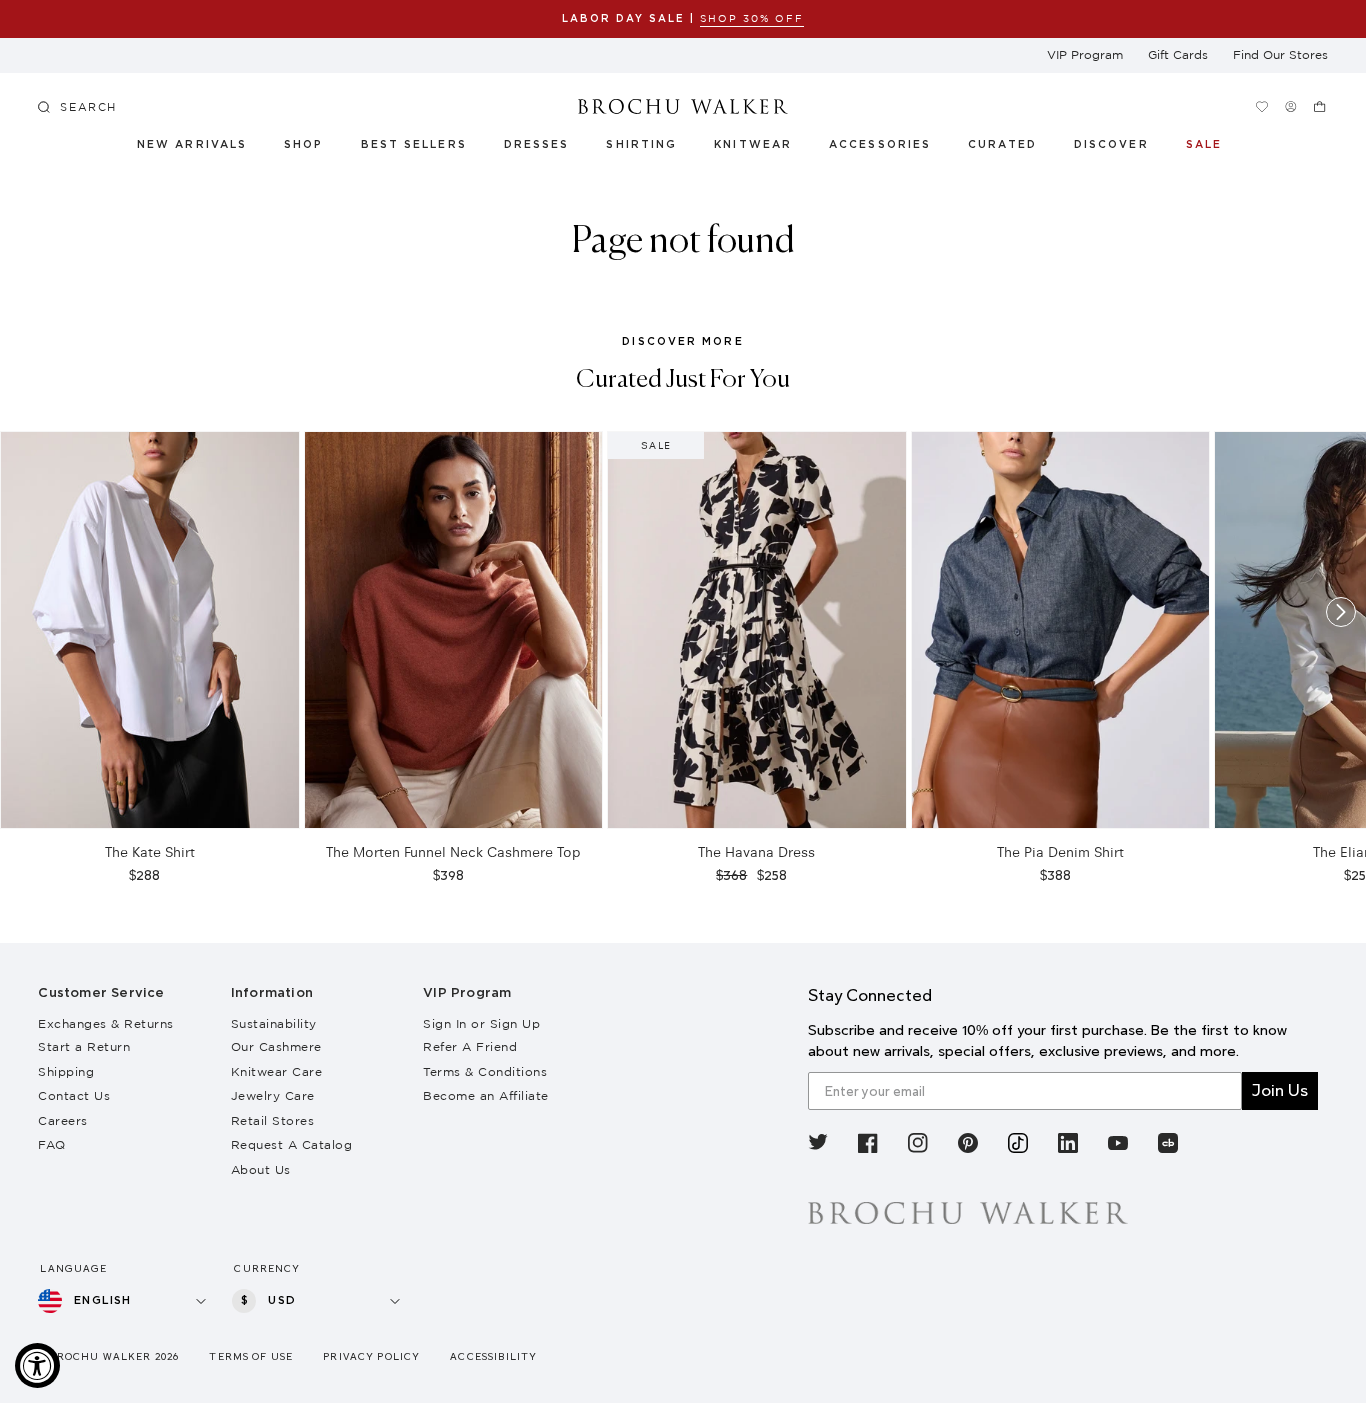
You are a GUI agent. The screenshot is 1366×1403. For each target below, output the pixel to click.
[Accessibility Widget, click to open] (37, 1365)
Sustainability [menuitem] (274, 1023)
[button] (1013, 148)
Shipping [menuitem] (66, 1071)
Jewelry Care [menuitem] (273, 1095)
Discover (1112, 145)
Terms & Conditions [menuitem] (485, 1071)
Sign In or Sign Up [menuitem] (481, 1023)
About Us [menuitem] (261, 1169)
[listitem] (818, 1146)
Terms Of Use (251, 1356)
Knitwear (754, 145)
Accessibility (493, 1356)
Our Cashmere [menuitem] (276, 1046)
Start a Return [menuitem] (84, 1046)
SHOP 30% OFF (752, 18)
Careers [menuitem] (63, 1120)
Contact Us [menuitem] (74, 1095)
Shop (303, 145)
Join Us (1280, 1090)
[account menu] (1291, 106)
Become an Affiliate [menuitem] (486, 1095)
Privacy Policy (371, 1356)
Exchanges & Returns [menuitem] (106, 1023)
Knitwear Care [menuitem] (277, 1071)
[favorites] (1262, 106)
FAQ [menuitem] (52, 1144)
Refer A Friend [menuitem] (470, 1046)
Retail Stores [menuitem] (273, 1120)
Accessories (880, 145)
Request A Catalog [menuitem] (292, 1144)
